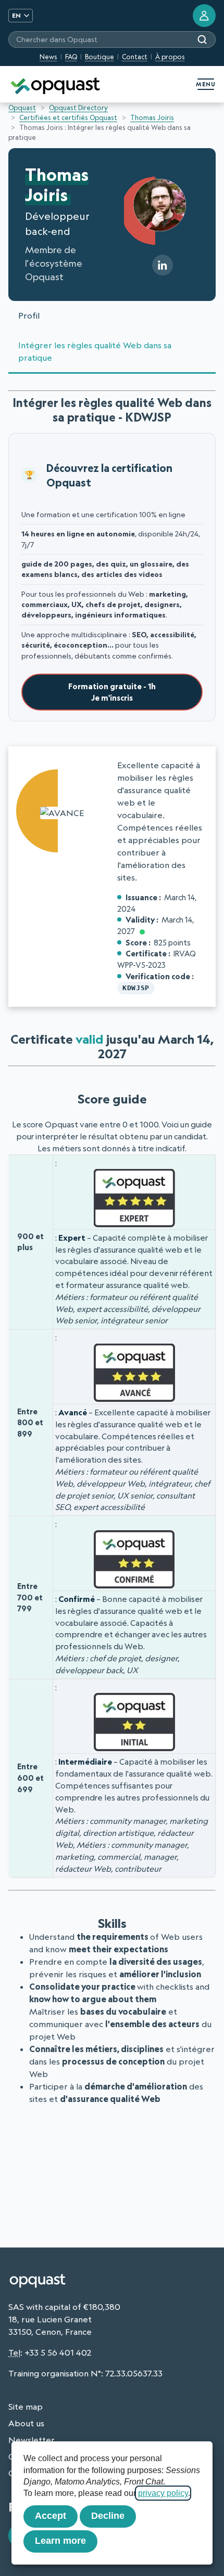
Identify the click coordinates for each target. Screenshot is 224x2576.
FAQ (71, 57)
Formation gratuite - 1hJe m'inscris (112, 692)
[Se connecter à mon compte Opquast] (204, 16)
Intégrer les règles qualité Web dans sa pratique (95, 351)
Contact (135, 57)
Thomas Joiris (152, 117)
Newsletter (32, 2440)
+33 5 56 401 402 (58, 2352)
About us (26, 2423)
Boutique (99, 57)
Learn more (60, 2541)
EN (16, 15)
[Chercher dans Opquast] (202, 40)
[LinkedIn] (163, 265)
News (48, 57)
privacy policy (163, 2493)
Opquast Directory (78, 108)
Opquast (22, 108)
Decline (108, 2516)
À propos (170, 57)
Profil (29, 316)
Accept (51, 2516)
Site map (26, 2407)
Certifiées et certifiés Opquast (68, 117)
